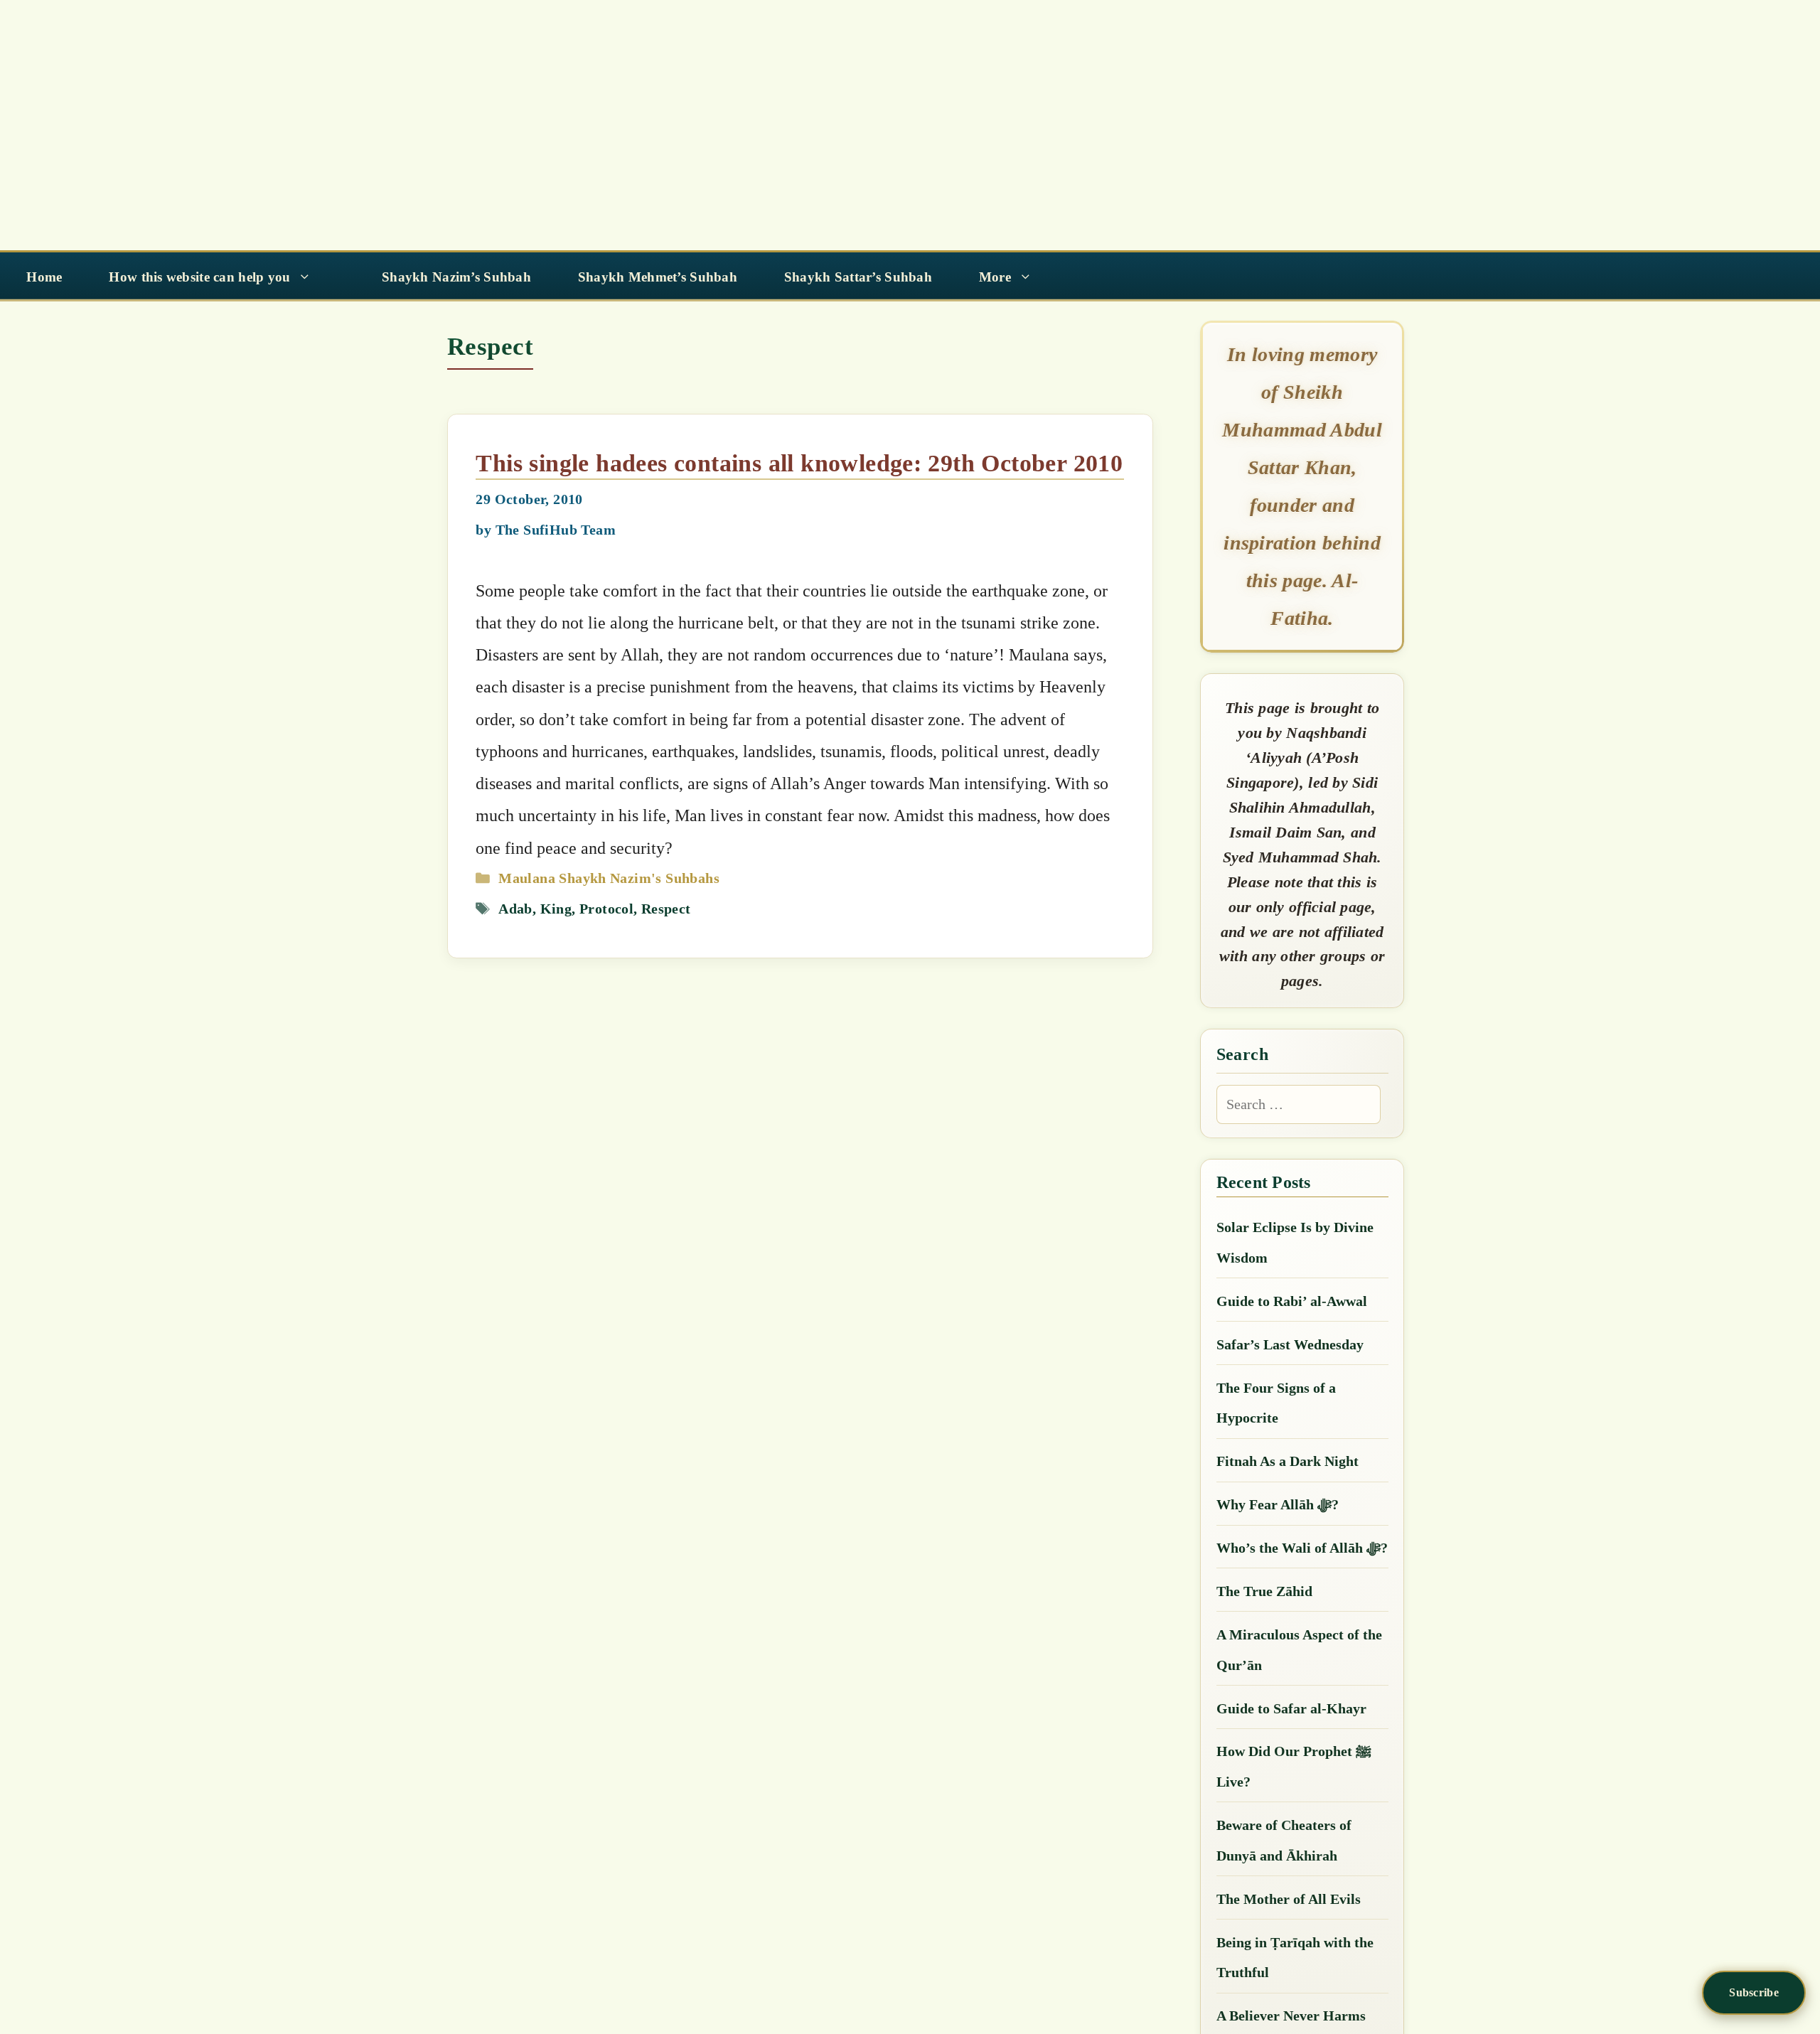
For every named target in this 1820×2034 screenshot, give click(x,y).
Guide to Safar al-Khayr (1291, 1708)
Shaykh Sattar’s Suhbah (858, 277)
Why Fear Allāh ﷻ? (1278, 1504)
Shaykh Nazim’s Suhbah (456, 277)
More (995, 277)
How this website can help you (199, 277)
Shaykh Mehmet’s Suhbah (658, 277)
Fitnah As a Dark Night (1288, 1461)
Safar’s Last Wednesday (1290, 1344)
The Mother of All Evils (1289, 1899)
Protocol (606, 909)
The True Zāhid (1264, 1591)
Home (44, 277)
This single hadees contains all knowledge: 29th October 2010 (799, 463)
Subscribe (1754, 1992)
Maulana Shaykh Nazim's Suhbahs (609, 878)
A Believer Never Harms (1291, 2016)
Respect (666, 909)
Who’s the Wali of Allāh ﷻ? (1302, 1548)
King (556, 909)
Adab (515, 909)
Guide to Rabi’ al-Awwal (1292, 1301)
